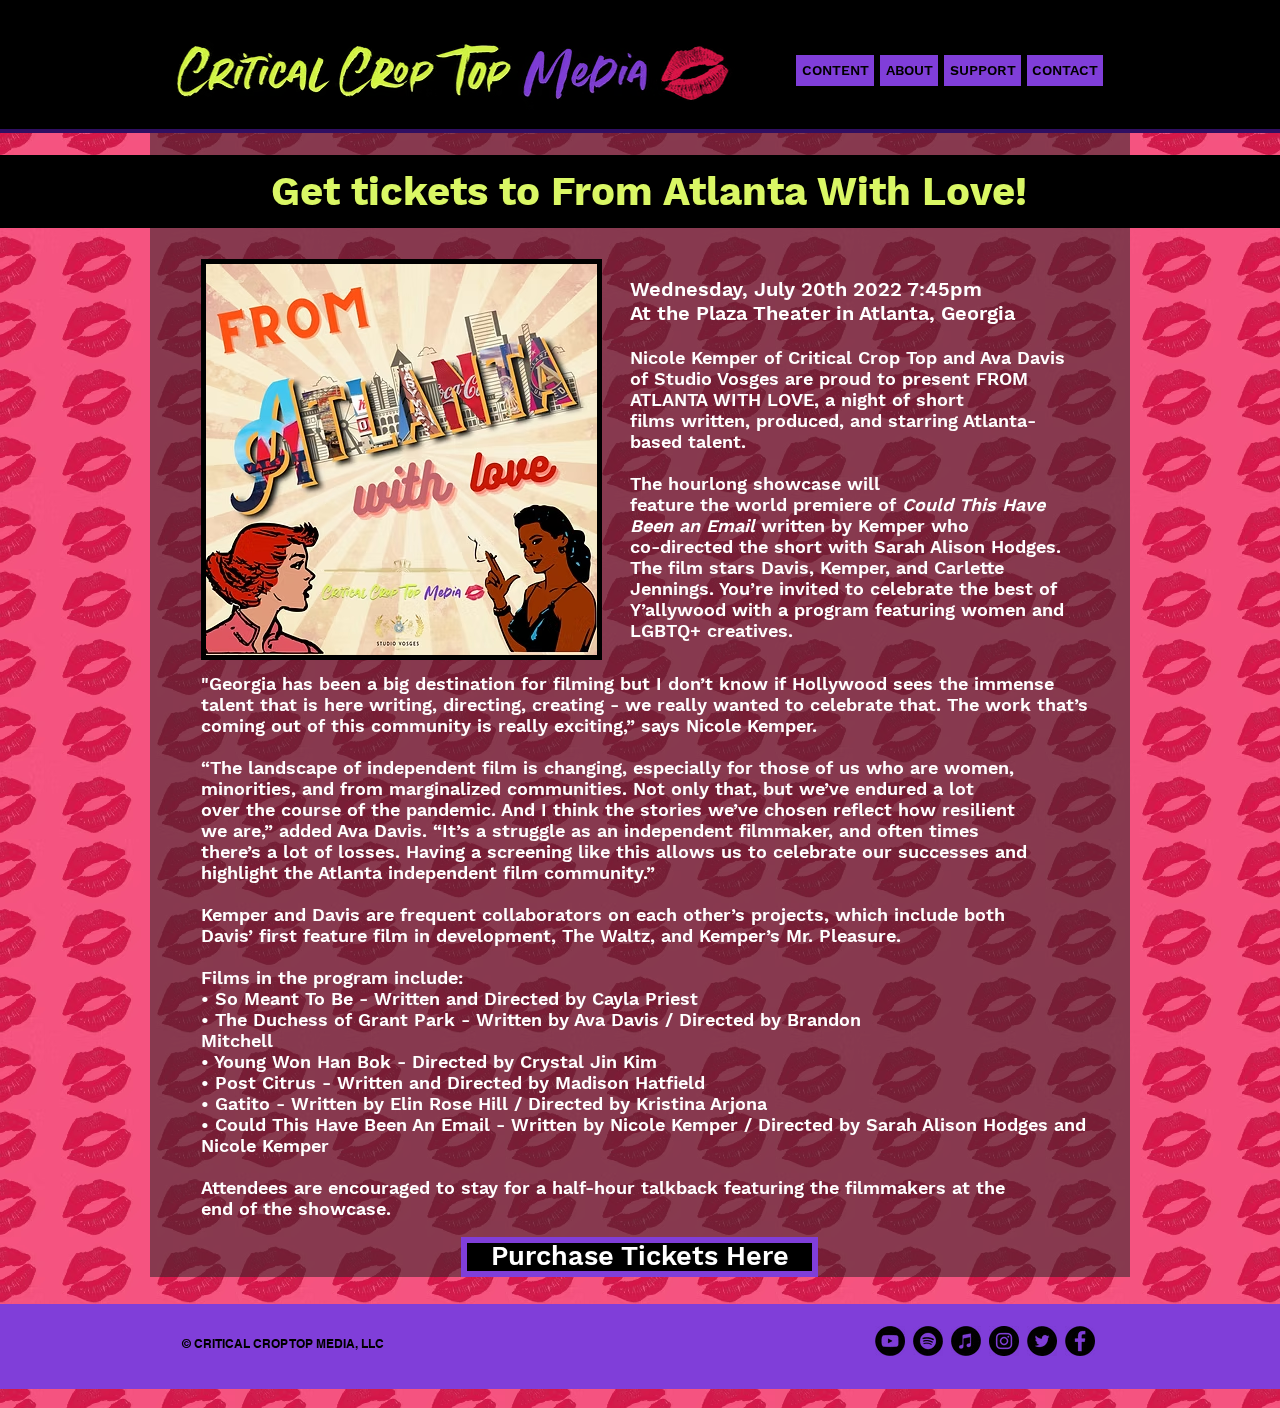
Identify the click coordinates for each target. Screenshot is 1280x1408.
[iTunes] (966, 1341)
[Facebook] (1080, 1341)
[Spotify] (928, 1341)
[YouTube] (890, 1341)
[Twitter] (1042, 1341)
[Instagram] (1004, 1341)
